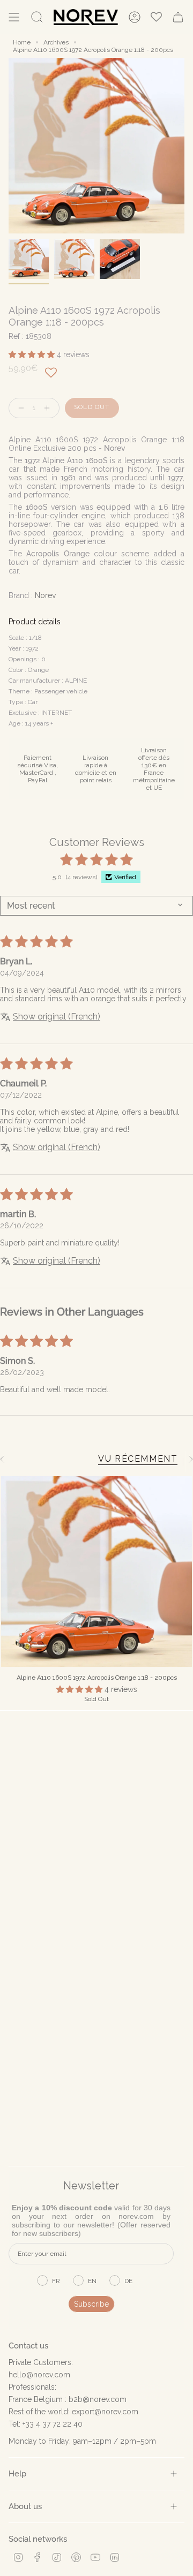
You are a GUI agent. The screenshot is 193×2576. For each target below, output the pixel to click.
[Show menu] (14, 17)
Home (22, 42)
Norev (45, 595)
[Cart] (178, 17)
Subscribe (91, 2304)
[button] (33, 354)
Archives (56, 42)
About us (25, 2506)
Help (17, 2473)
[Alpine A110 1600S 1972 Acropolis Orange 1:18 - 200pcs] (96, 1572)
